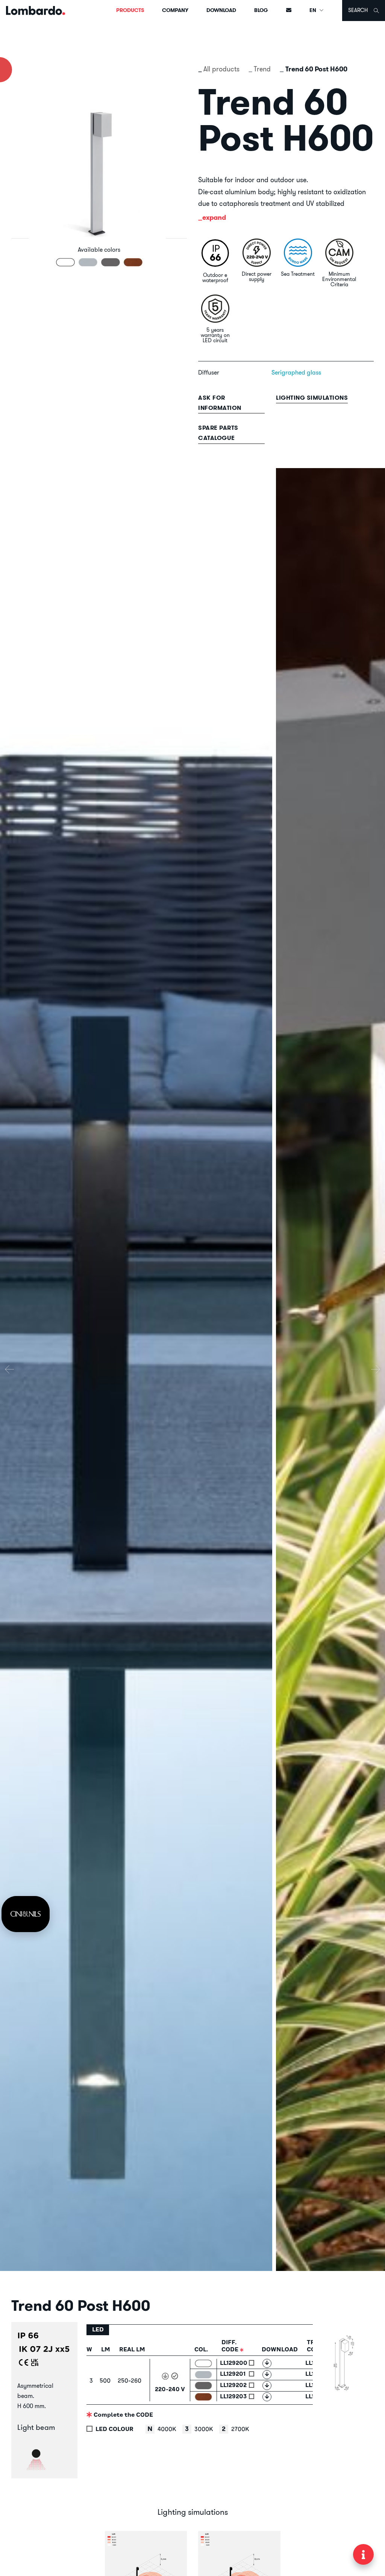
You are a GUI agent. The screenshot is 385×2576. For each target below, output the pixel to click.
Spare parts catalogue (218, 433)
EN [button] (313, 10)
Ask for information (220, 403)
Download (221, 10)
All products (221, 69)
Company (175, 10)
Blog (261, 10)
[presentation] (9, 1369)
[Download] (267, 2363)
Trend (262, 69)
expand (214, 217)
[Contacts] (289, 11)
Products (130, 10)
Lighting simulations (312, 398)
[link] (26, 1914)
